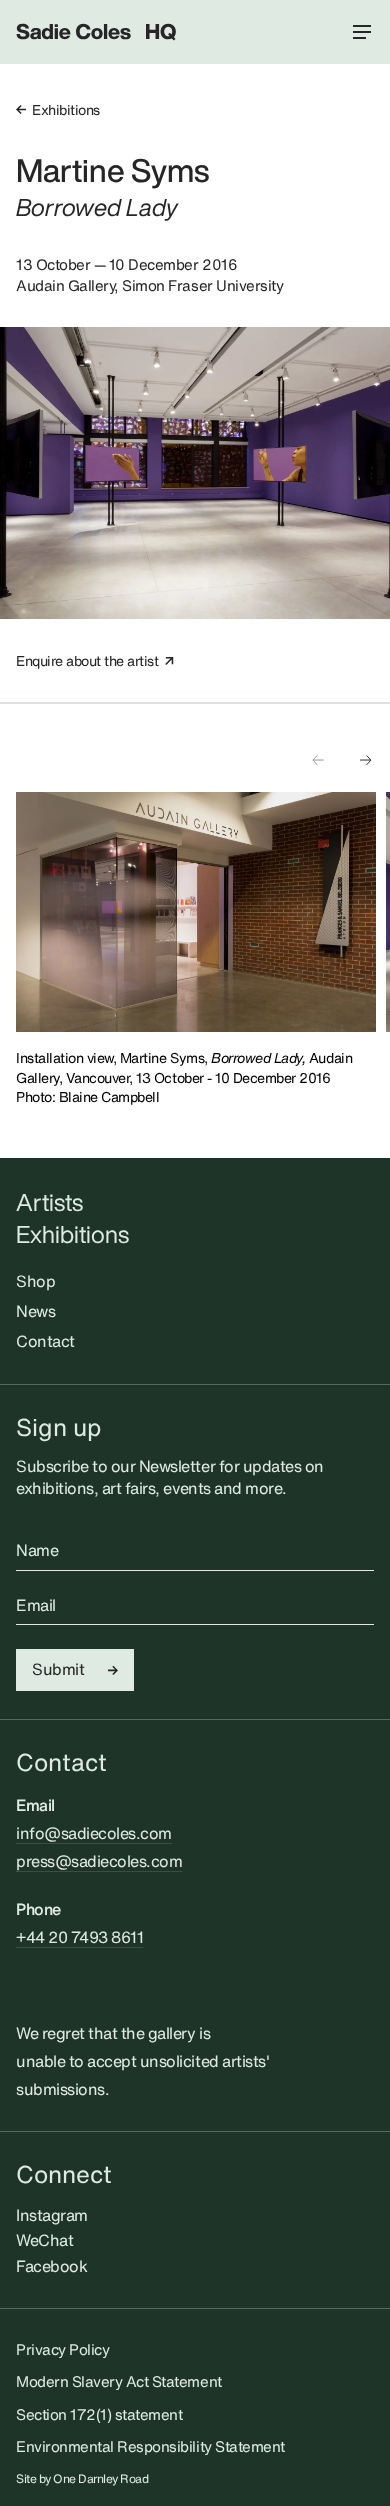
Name (37, 1551)
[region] (203, 912)
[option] (196, 912)
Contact (45, 1341)
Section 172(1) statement (99, 2414)
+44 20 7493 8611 (79, 1937)
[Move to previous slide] (318, 760)
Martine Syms (112, 170)
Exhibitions (66, 109)
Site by (82, 2479)
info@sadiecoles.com (94, 1833)
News (35, 1311)
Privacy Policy (62, 2349)
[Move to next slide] (366, 760)
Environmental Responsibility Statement (150, 2446)
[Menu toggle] (362, 32)
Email (36, 1606)
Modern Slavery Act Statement (119, 2381)
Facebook (51, 2266)
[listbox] (203, 912)
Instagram (52, 2215)
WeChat (44, 2240)
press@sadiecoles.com (99, 1861)
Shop (35, 1281)
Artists (49, 1202)
